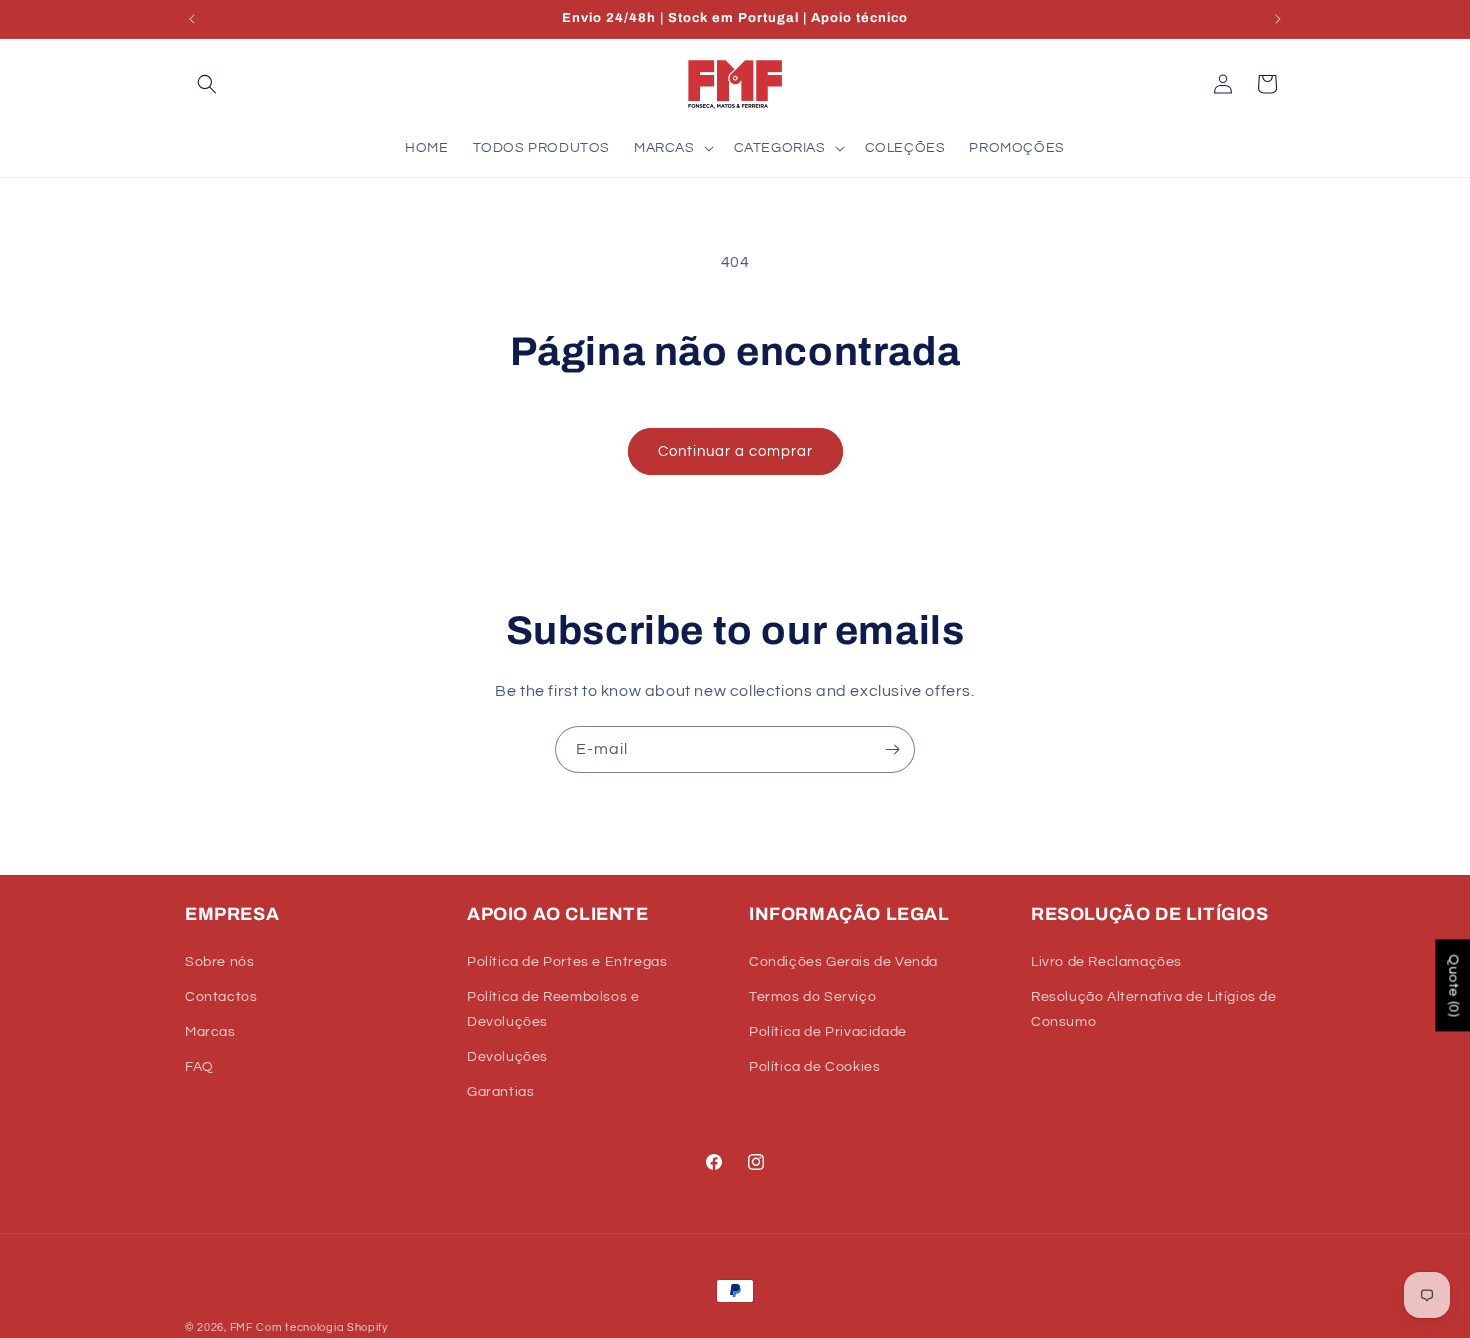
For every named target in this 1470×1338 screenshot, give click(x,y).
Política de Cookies (814, 1067)
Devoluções (507, 1057)
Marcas (210, 1032)
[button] (207, 84)
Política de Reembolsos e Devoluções (553, 1009)
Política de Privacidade (828, 1032)
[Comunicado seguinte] (1278, 19)
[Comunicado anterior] (192, 19)
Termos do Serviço (812, 997)
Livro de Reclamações (1106, 962)
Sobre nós (219, 962)
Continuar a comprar (735, 451)
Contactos (221, 997)
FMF (241, 1327)
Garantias (500, 1092)
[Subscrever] (892, 749)
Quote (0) (1453, 986)
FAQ (199, 1067)
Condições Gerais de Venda (843, 962)
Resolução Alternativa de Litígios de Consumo (1154, 1009)
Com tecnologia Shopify (321, 1327)
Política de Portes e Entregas (567, 962)
